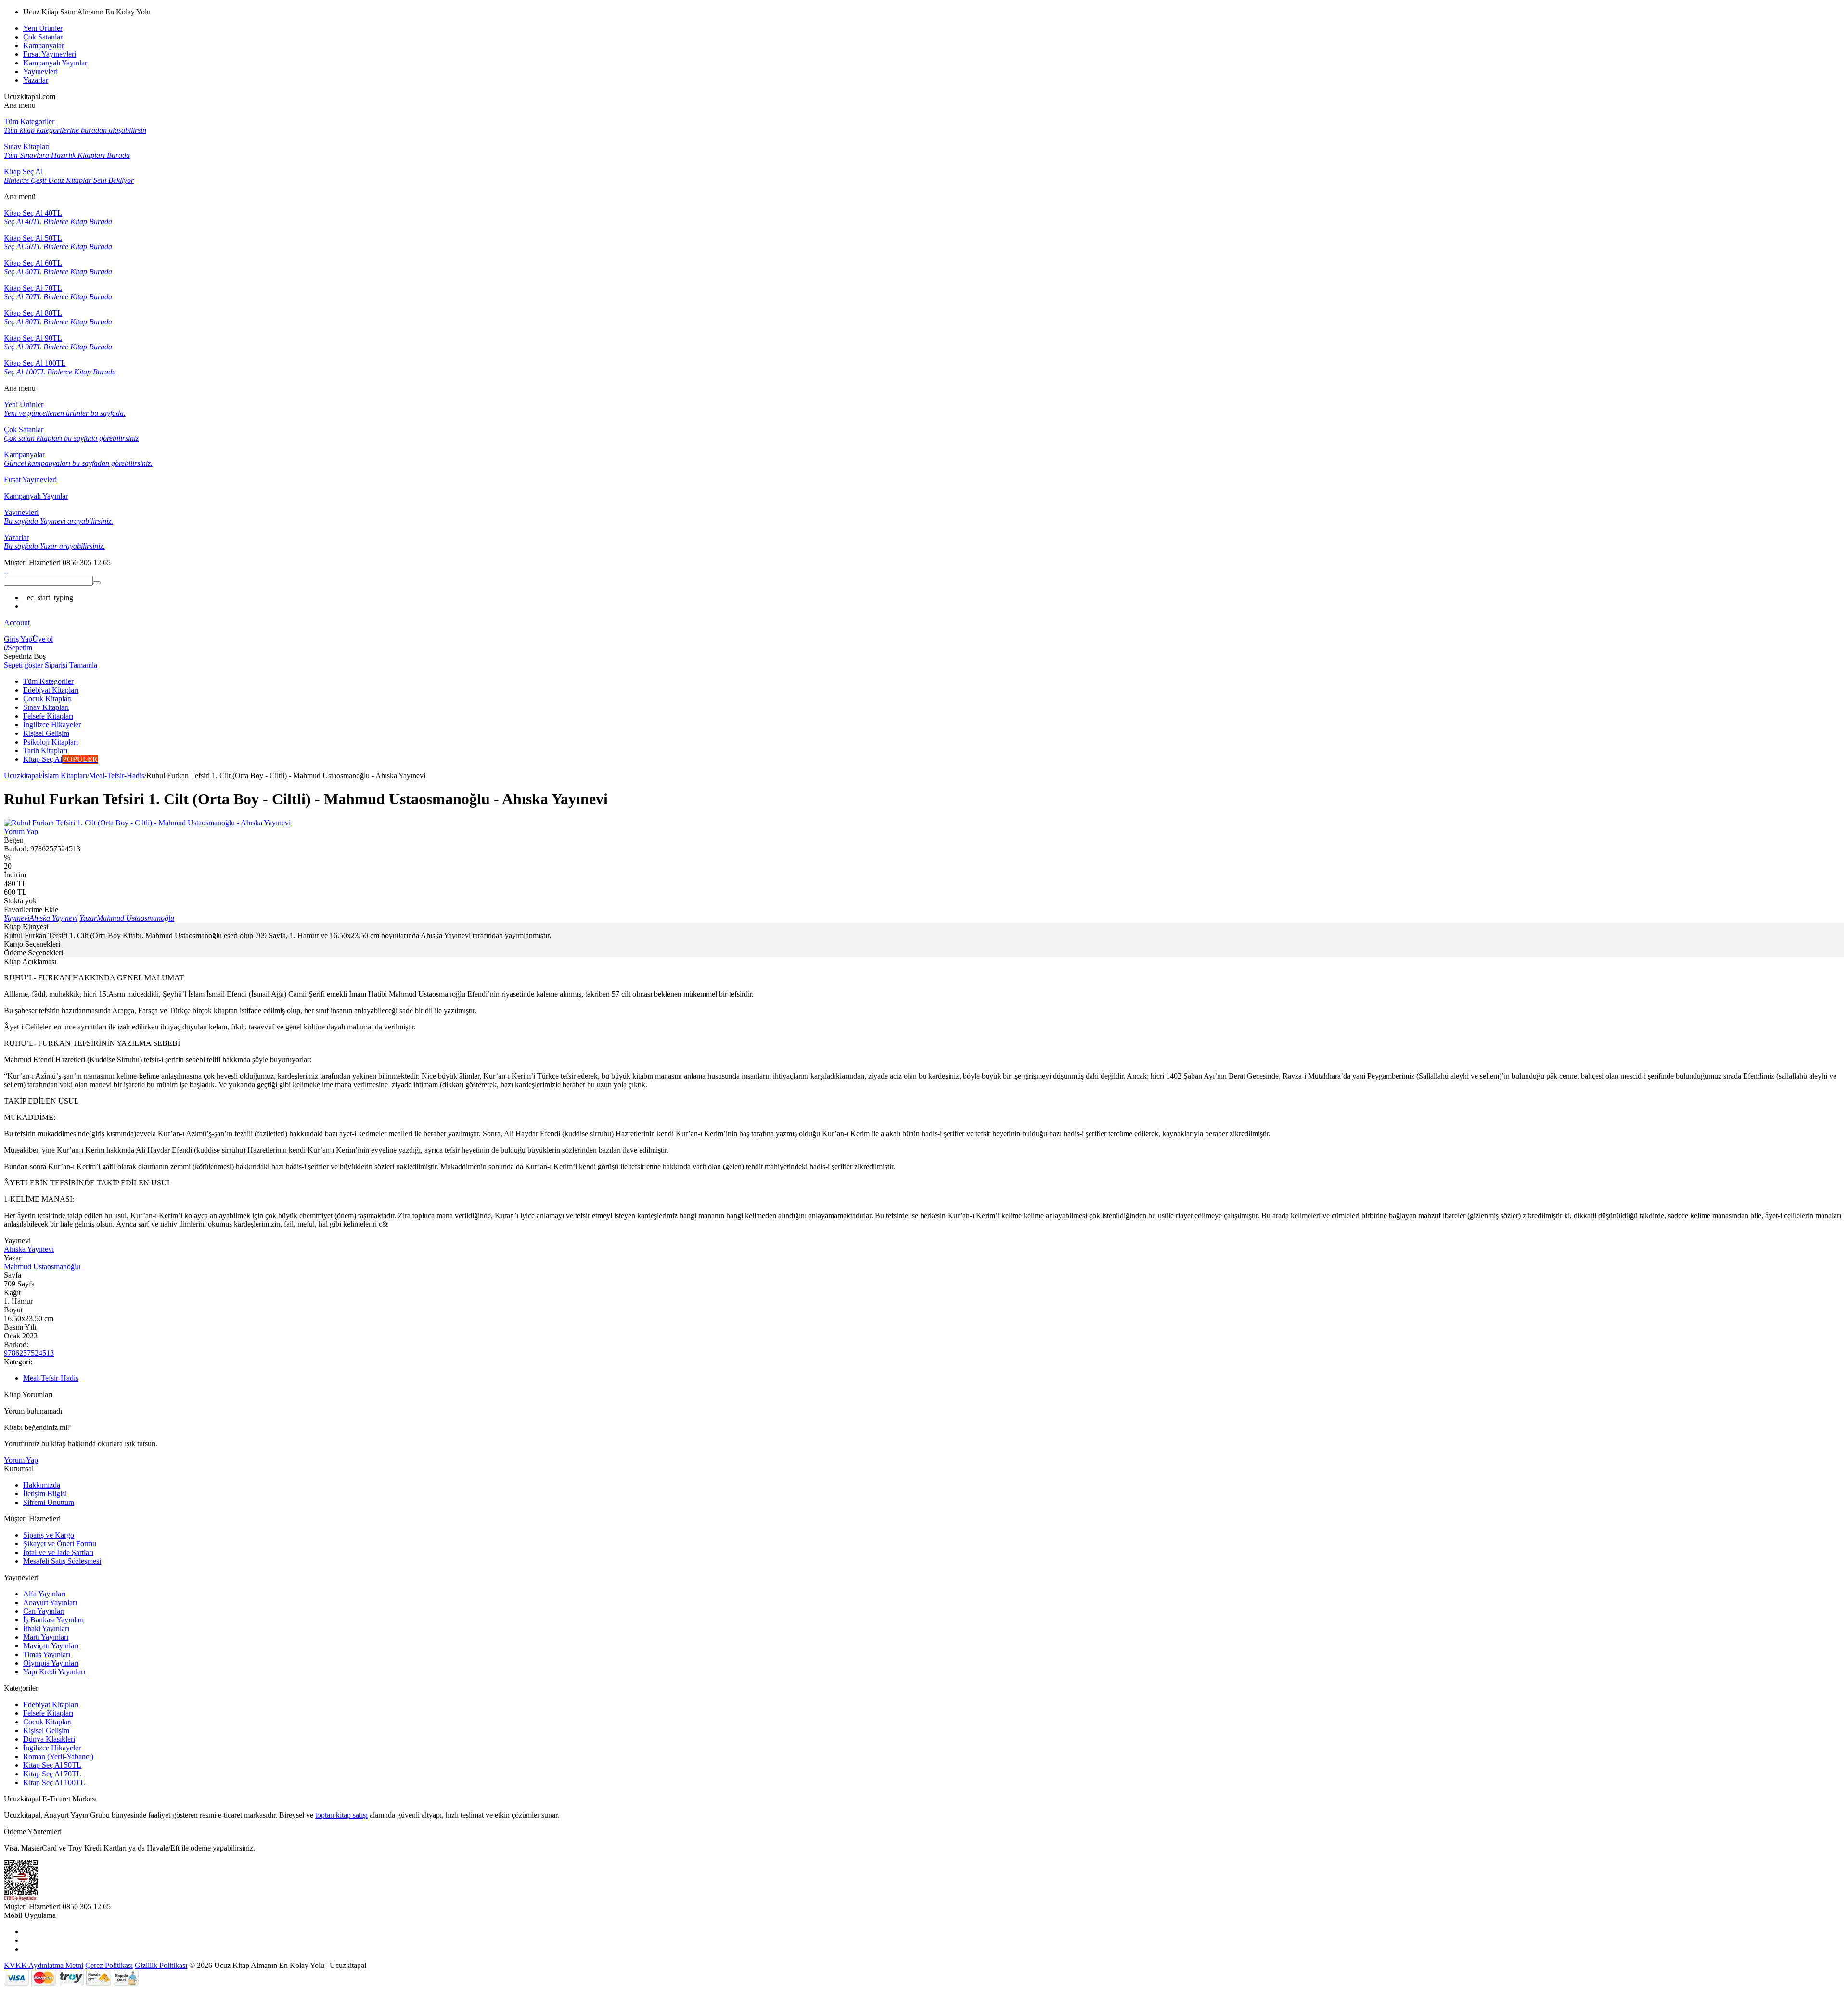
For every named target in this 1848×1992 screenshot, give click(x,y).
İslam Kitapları (65, 776)
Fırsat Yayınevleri (50, 54)
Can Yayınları (44, 1611)
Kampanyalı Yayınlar (55, 63)
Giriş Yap (18, 639)
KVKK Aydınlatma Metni (44, 1965)
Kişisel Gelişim (46, 1730)
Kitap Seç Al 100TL (54, 1782)
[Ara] (97, 583)
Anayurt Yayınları (50, 1602)
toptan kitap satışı (341, 1815)
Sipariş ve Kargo (49, 1535)
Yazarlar (36, 80)
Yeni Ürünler (43, 28)
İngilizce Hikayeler (52, 1748)
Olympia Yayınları (51, 1663)
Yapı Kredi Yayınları (54, 1672)
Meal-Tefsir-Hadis (117, 776)
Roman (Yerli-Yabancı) (58, 1756)
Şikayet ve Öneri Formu (60, 1544)
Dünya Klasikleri (49, 1739)
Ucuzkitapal (22, 776)
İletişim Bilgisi (45, 1494)
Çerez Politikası (109, 1965)
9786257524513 (29, 1353)
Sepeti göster (23, 665)
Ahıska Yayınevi (29, 1249)
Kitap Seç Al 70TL (52, 1774)
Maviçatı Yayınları (51, 1646)
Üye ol (43, 639)
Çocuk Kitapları (47, 1722)
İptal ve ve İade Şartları (58, 1552)
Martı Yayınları (46, 1637)
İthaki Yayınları (46, 1628)
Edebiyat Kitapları (51, 1704)
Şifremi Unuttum (49, 1502)
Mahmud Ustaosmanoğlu (42, 1266)
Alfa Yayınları (44, 1594)
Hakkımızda (42, 1485)
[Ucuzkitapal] (6, 571)
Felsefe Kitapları (48, 1713)
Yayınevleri (40, 71)
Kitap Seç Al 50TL (52, 1765)
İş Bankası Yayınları (53, 1620)
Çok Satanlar (43, 37)
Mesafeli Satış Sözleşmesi (62, 1561)
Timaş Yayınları (47, 1654)
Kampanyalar (44, 45)
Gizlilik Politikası (161, 1965)
